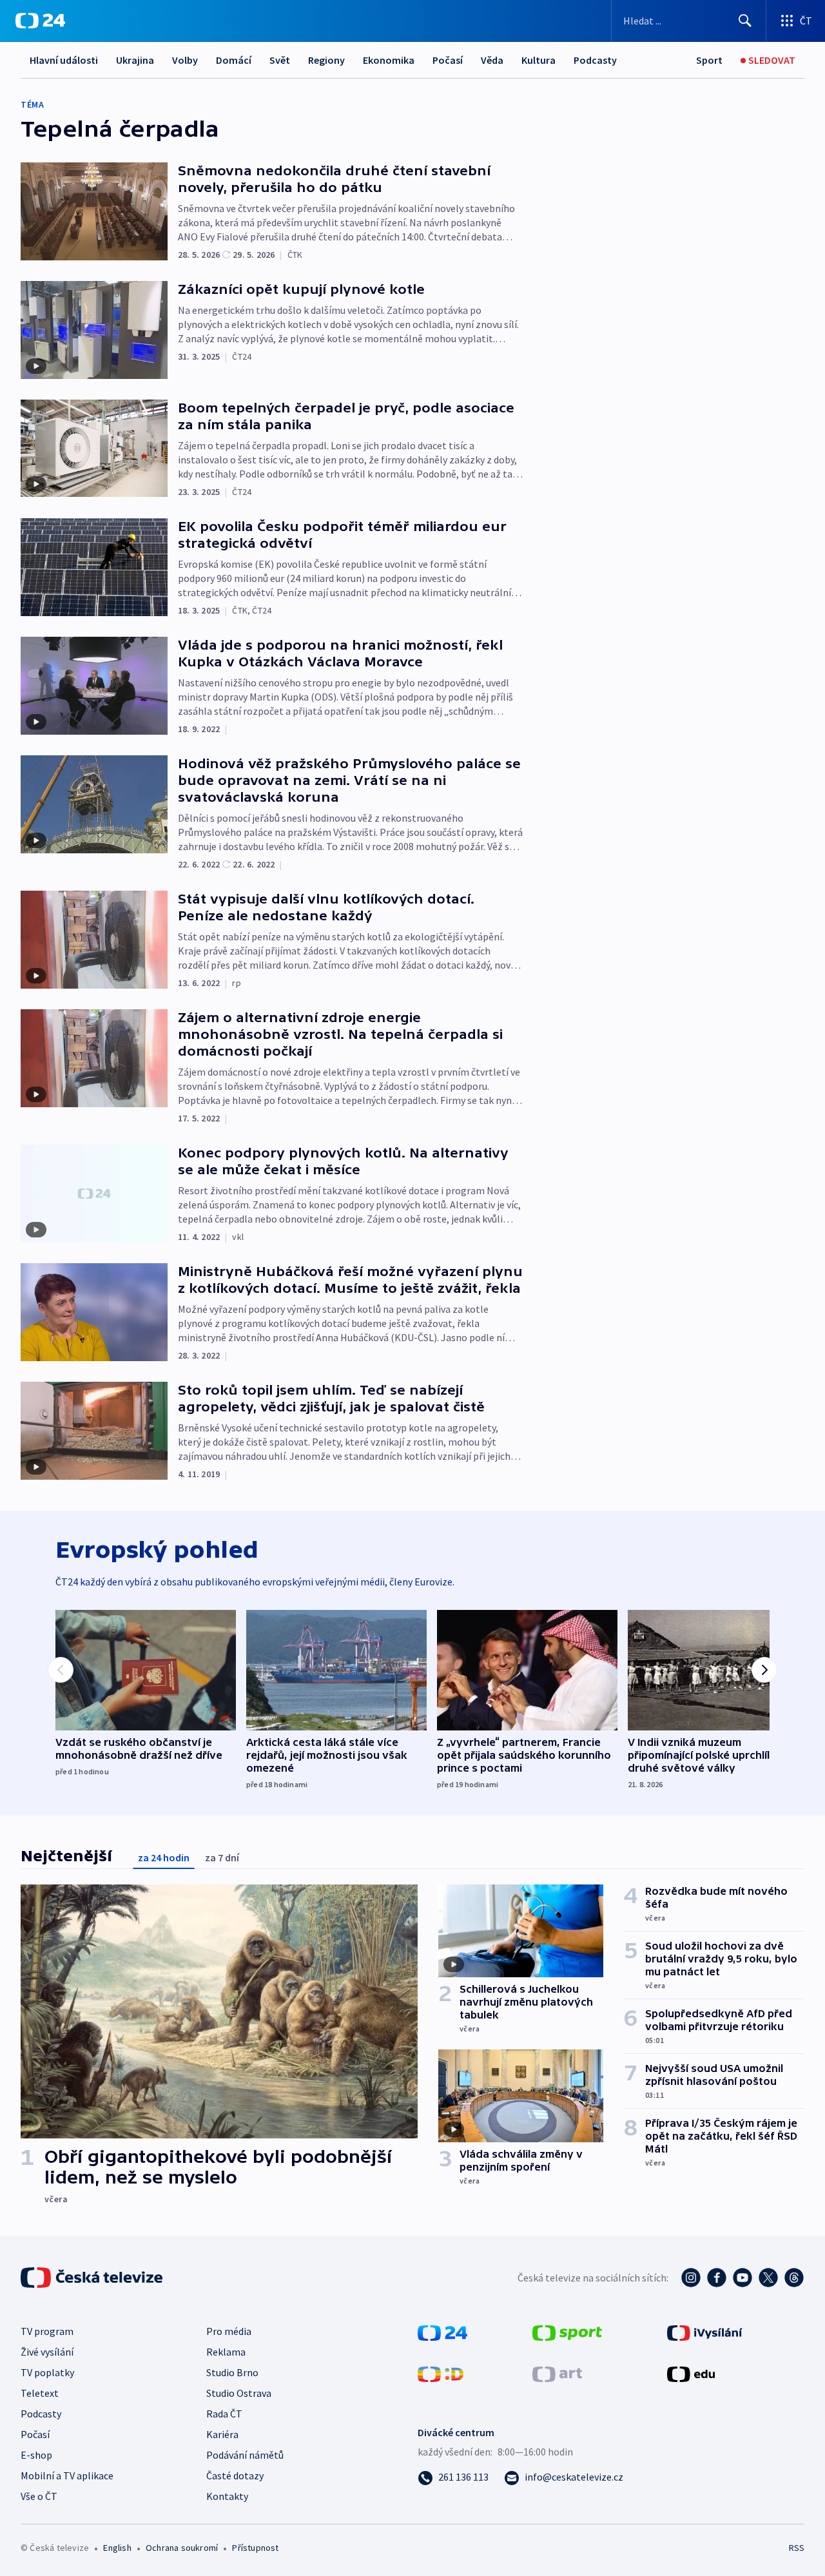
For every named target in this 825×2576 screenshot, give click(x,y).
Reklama (226, 2352)
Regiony (326, 60)
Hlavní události (64, 60)
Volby (185, 60)
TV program (47, 2331)
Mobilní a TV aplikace (67, 2475)
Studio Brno (232, 2372)
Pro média (229, 2331)
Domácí (234, 60)
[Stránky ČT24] (442, 2332)
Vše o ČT (39, 2496)
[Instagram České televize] (691, 2278)
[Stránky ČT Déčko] (441, 2373)
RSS (797, 2548)
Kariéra (222, 2434)
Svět (280, 60)
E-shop (36, 2455)
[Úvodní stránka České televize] (93, 2278)
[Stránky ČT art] (557, 2373)
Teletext (40, 2393)
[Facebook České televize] (717, 2278)
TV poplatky (47, 2372)
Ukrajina (135, 60)
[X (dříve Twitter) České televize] (768, 2278)
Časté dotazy (235, 2475)
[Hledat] (745, 21)
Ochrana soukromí (182, 2548)
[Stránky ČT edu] (691, 2373)
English (117, 2548)
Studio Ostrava (239, 2393)
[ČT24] (40, 21)
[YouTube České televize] (742, 2278)
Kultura (539, 60)
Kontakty (227, 2496)
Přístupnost (255, 2548)
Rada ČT (224, 2414)
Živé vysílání (47, 2352)
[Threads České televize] (794, 2278)
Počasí (448, 60)
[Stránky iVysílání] (705, 2332)
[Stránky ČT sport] (567, 2332)
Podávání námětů (245, 2455)
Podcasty (595, 60)
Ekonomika (389, 60)
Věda (492, 60)
